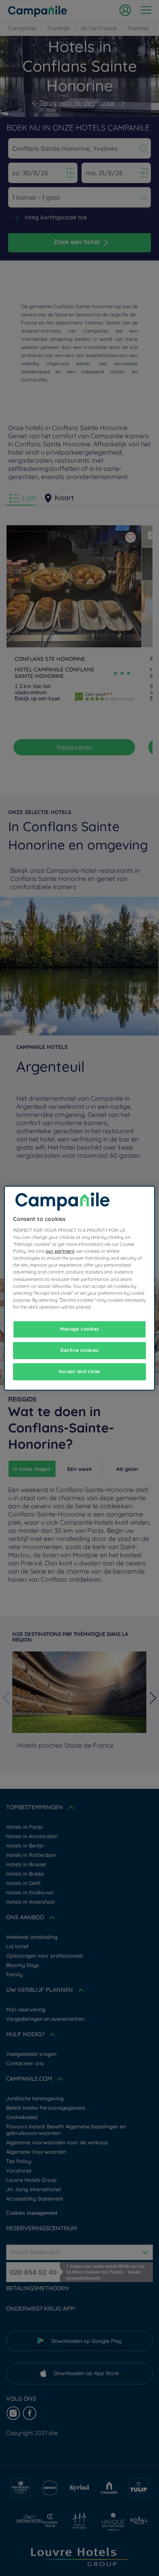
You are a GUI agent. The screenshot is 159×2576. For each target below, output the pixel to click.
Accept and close (79, 1371)
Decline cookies (79, 1350)
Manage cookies (79, 1329)
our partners (60, 1251)
